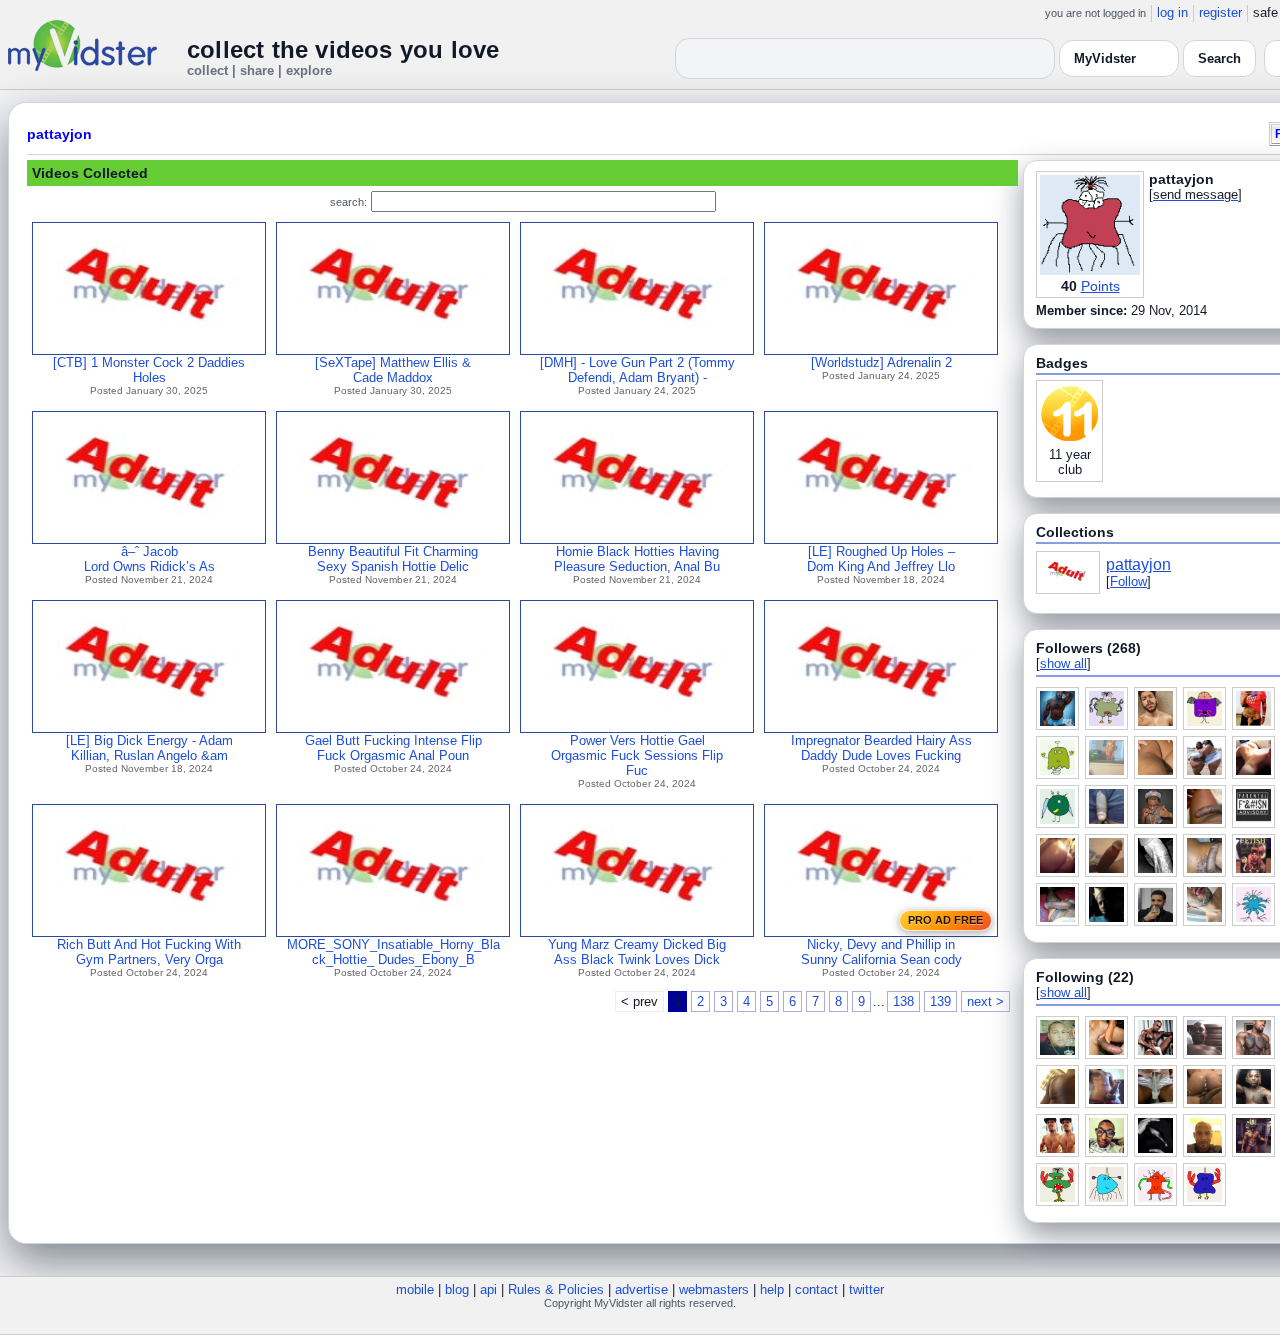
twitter (866, 1289)
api (488, 1289)
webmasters (714, 1289)
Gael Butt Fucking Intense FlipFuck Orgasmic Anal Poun (393, 748)
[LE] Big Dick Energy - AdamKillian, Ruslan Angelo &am (149, 748)
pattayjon (59, 134)
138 (903, 1001)
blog (457, 1289)
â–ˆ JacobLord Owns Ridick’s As (149, 559)
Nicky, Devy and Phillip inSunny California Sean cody (881, 952)
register (1220, 12)
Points (1100, 286)
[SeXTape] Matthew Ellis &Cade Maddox (393, 370)
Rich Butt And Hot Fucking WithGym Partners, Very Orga (149, 952)
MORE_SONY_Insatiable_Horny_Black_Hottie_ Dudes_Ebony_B (393, 952)
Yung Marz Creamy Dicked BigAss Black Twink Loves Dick (637, 952)
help (772, 1289)
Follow (1128, 581)
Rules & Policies (556, 1289)
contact (816, 1289)
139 (940, 1001)
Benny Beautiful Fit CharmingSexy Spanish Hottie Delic (393, 559)
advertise (641, 1289)
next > (985, 1001)
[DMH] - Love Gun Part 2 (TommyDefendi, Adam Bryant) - (637, 370)
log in (1172, 12)
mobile (415, 1289)
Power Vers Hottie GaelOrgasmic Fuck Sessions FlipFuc (637, 755)
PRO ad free (945, 920)
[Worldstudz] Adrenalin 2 (881, 362)
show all (1063, 663)
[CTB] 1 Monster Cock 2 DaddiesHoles (149, 370)
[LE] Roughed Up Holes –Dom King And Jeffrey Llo (881, 559)
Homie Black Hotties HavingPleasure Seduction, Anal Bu (637, 559)
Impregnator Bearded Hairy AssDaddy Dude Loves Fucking (881, 748)
